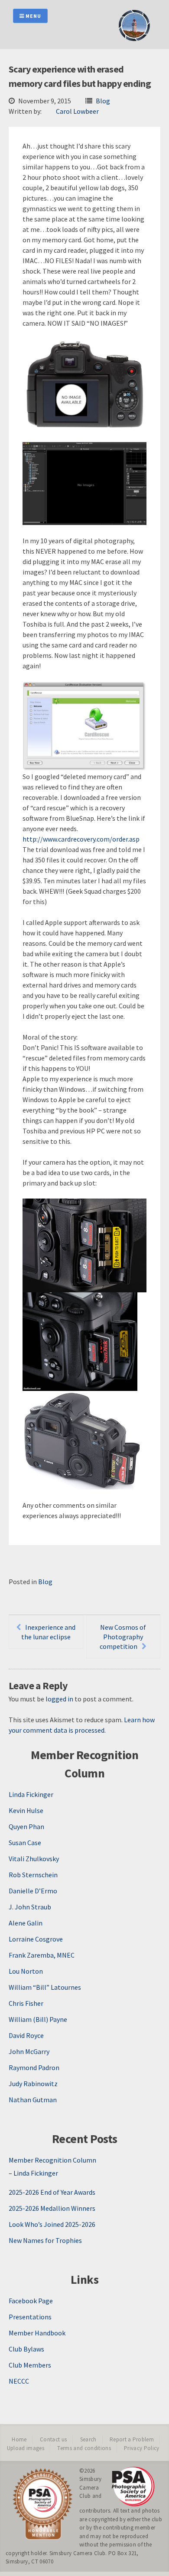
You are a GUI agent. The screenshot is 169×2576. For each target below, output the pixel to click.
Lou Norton (26, 1971)
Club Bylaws (26, 2349)
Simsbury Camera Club (91, 2487)
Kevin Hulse (26, 1810)
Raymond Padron (34, 2067)
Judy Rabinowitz (33, 2084)
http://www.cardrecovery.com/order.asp (81, 839)
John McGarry (29, 2051)
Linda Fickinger (31, 1794)
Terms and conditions (84, 2448)
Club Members (30, 2365)
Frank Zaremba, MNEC (42, 1955)
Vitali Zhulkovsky (34, 1859)
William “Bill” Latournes (45, 1987)
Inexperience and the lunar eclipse (49, 1632)
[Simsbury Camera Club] (134, 40)
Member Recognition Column (52, 2160)
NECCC (19, 2381)
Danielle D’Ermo (33, 1891)
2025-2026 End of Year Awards (52, 2192)
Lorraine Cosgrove (36, 1939)
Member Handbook (37, 2333)
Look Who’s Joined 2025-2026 (52, 2224)
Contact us (53, 2439)
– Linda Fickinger (33, 2173)
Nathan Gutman (33, 2100)
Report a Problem (132, 2439)
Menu (33, 16)
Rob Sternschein (33, 1875)
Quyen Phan (26, 1826)
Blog (103, 101)
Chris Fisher (26, 2003)
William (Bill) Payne (38, 2019)
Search (88, 2439)
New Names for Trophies (45, 2240)
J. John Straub (30, 1907)
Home (19, 2439)
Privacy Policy (142, 2448)
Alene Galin (26, 1923)
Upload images (26, 2448)
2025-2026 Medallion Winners (52, 2208)
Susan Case (25, 1843)
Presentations (30, 2317)
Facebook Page (31, 2301)
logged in (59, 1699)
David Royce (26, 2035)
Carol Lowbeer (77, 111)
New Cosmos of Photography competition (123, 1637)
